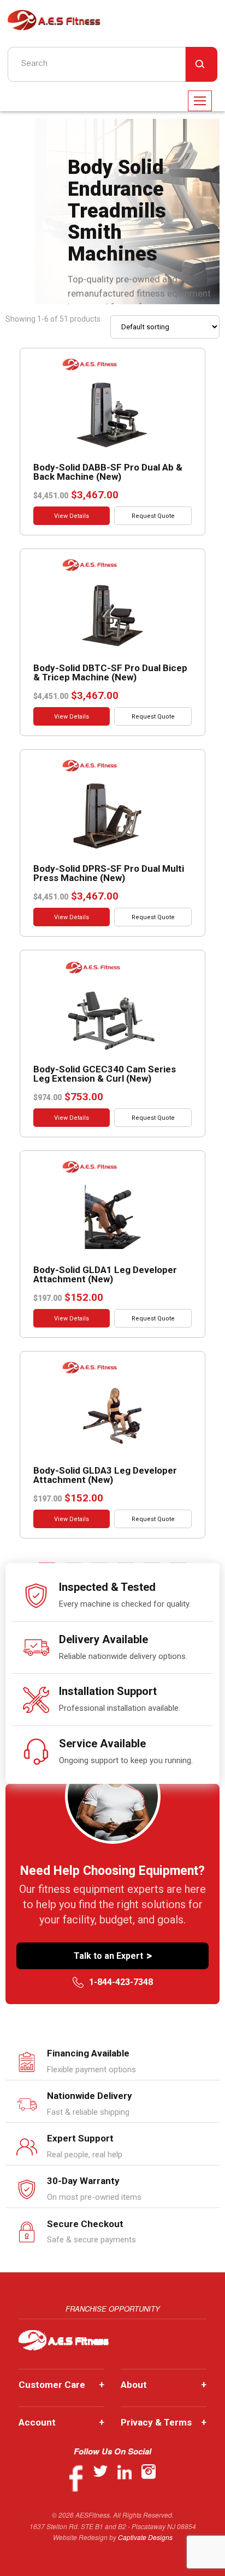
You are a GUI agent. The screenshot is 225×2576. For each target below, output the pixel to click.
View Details (72, 516)
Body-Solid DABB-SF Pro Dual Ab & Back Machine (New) (108, 472)
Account (61, 2422)
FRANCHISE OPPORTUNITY (113, 2309)
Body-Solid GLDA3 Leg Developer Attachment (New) (105, 1475)
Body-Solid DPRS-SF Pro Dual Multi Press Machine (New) (109, 873)
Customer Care (61, 2385)
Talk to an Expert (113, 1956)
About (164, 2385)
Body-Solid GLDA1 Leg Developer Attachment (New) (105, 1274)
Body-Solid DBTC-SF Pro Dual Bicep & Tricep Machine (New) (110, 672)
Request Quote (153, 516)
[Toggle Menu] (200, 101)
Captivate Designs (145, 2537)
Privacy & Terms (164, 2422)
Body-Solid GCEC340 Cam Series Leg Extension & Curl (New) (105, 1074)
